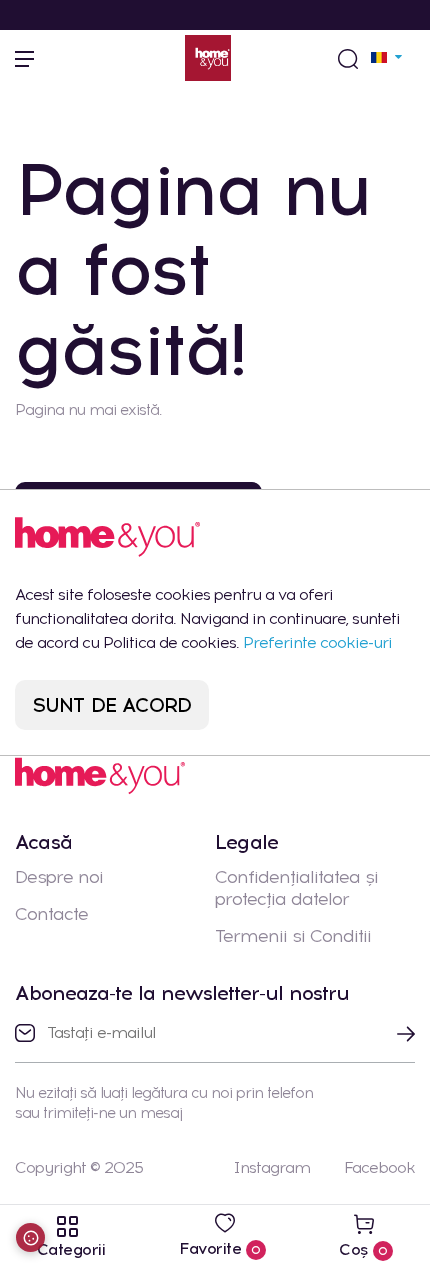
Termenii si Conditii (293, 936)
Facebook (379, 1167)
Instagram (271, 1167)
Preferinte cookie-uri (317, 642)
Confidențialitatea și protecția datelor (296, 888)
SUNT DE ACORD (112, 705)
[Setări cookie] (30, 1237)
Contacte (51, 914)
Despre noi (59, 877)
